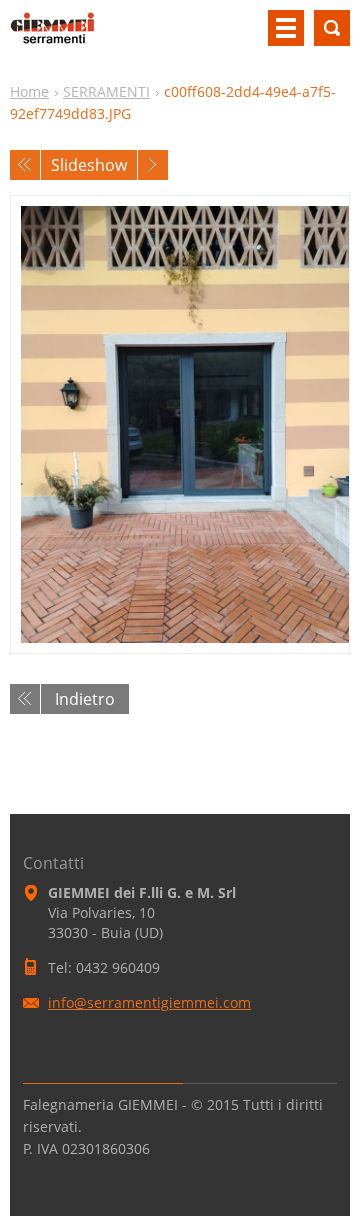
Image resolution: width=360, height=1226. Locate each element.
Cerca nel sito (332, 28)
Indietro (85, 699)
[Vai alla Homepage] (52, 36)
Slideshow (89, 165)
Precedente (25, 165)
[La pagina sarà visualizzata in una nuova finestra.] (180, 424)
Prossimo (153, 165)
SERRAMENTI (106, 91)
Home (29, 91)
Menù (286, 28)
